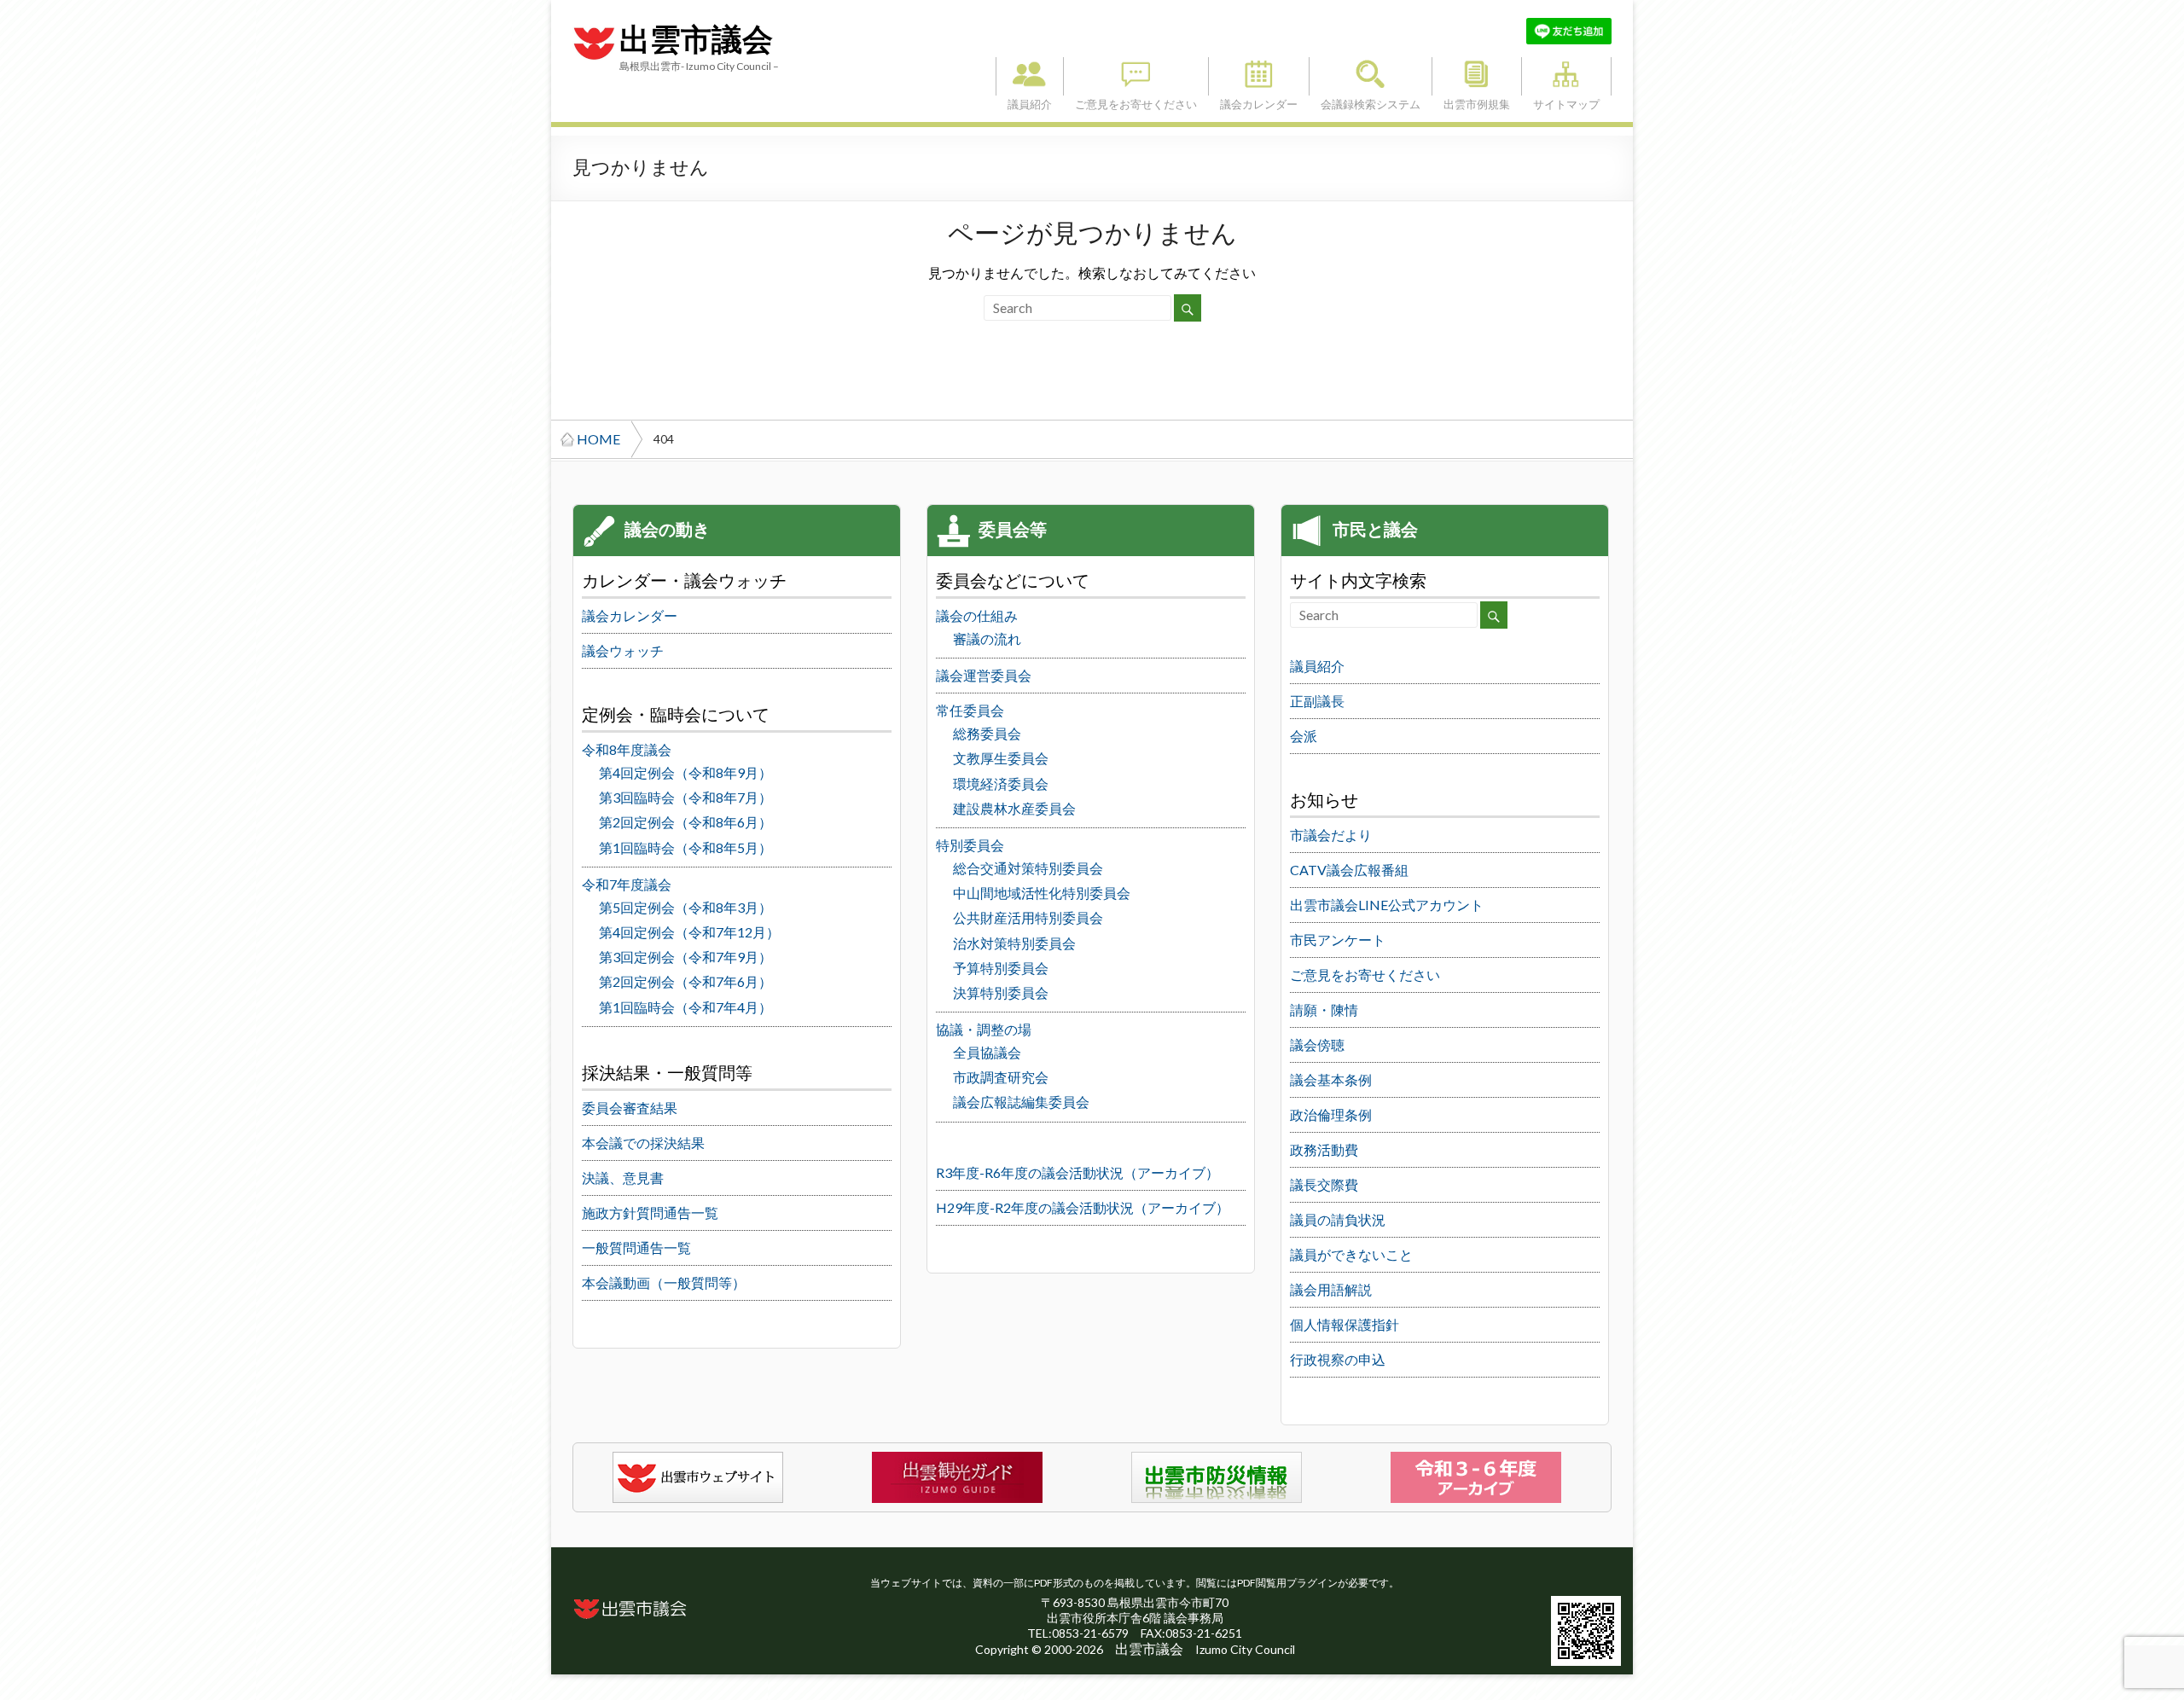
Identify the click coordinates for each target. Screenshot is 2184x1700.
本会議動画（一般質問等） (664, 1282)
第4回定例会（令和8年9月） (685, 772)
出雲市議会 (696, 40)
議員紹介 (1030, 76)
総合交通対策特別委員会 (1028, 868)
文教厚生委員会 (1001, 758)
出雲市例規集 (1477, 76)
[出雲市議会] (594, 26)
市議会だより (1331, 835)
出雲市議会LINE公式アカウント (1387, 905)
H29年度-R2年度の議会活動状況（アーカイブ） (1083, 1207)
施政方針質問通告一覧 (650, 1213)
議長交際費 (1324, 1184)
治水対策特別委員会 (1014, 943)
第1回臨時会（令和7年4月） (685, 1007)
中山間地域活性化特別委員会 (1042, 893)
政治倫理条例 (1331, 1114)
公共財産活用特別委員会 (1028, 917)
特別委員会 (970, 845)
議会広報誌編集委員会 (1021, 1102)
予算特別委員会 (1001, 968)
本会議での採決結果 (643, 1143)
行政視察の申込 (1338, 1359)
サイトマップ (1566, 76)
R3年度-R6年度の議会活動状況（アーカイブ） (1077, 1172)
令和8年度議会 (627, 749)
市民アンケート (1338, 940)
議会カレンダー (1259, 76)
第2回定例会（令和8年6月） (685, 822)
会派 (1304, 736)
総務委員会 (987, 733)
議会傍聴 (1317, 1044)
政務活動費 (1324, 1149)
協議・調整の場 (984, 1029)
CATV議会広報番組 (1349, 870)
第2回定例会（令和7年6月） (685, 981)
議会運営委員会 (984, 675)
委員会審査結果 (630, 1108)
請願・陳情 (1324, 1010)
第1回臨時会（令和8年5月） (685, 847)
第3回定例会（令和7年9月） (685, 957)
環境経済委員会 (1001, 783)
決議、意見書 (623, 1178)
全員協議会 (987, 1052)
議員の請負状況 (1338, 1219)
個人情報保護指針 (1345, 1324)
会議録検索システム (1371, 76)
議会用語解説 (1331, 1289)
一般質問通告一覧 (636, 1247)
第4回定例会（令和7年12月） (689, 932)
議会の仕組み (977, 615)
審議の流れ (987, 638)
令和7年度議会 (627, 884)
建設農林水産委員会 (1014, 808)
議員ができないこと (1351, 1254)
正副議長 (1317, 701)
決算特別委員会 (1001, 992)
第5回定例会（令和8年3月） (685, 907)
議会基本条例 (1331, 1079)
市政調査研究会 (1001, 1077)
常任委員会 (970, 710)
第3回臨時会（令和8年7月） (685, 797)
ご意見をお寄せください (1136, 76)
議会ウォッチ (623, 650)
